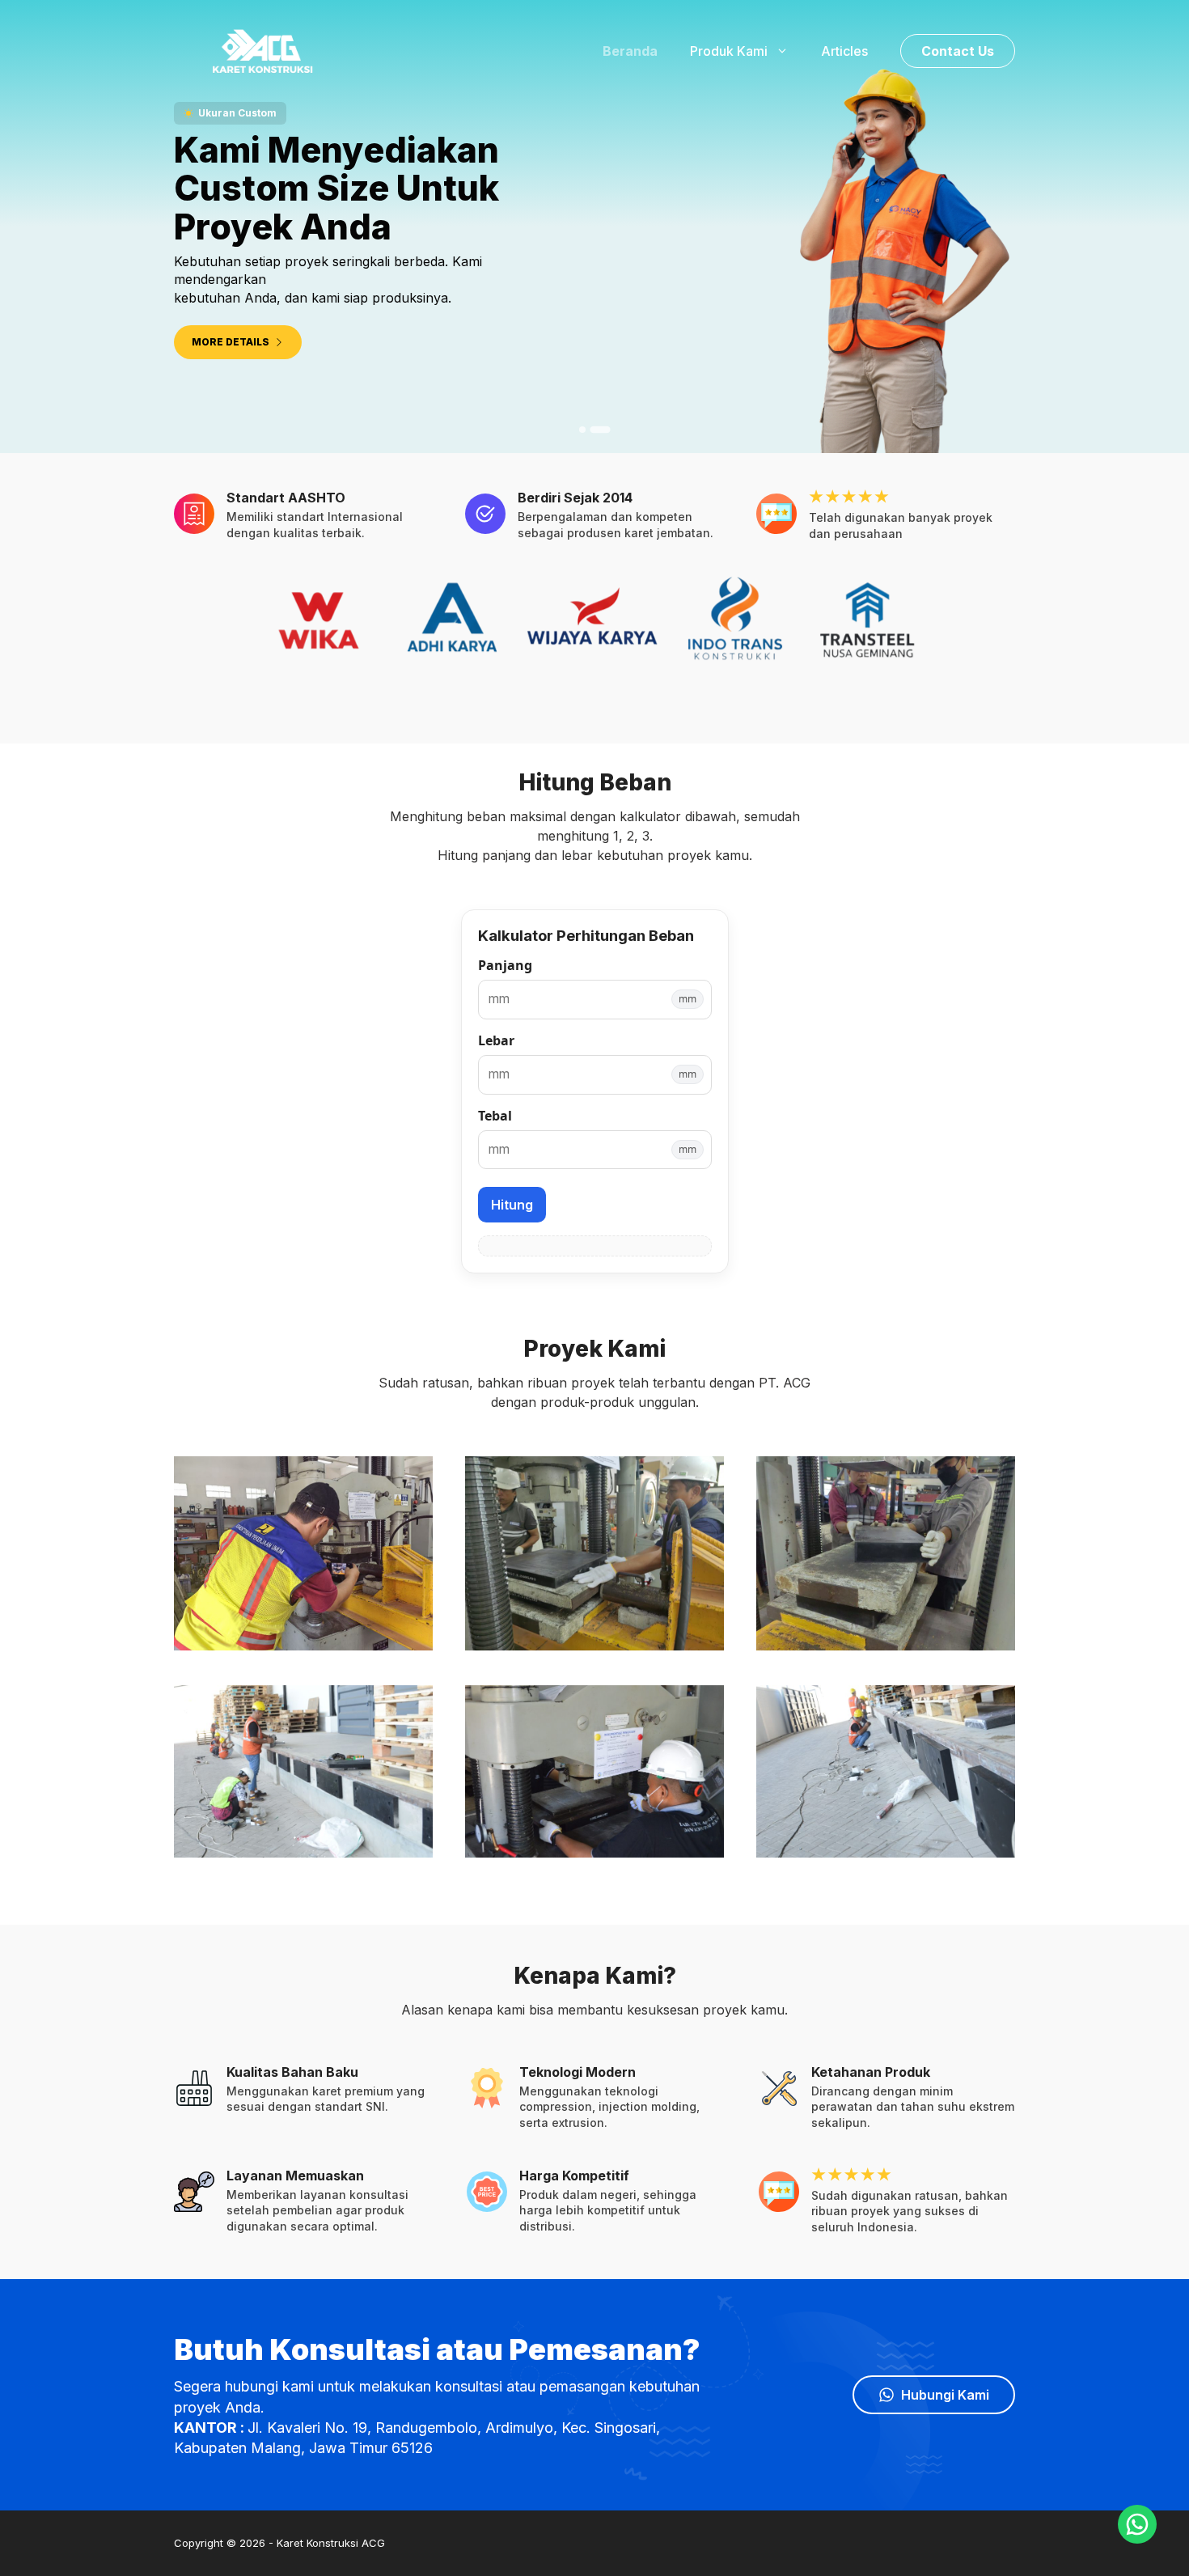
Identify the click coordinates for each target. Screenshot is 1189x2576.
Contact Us (958, 51)
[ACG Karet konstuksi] (259, 49)
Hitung (512, 1205)
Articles (844, 51)
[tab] (588, 430)
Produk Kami (729, 51)
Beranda (630, 51)
